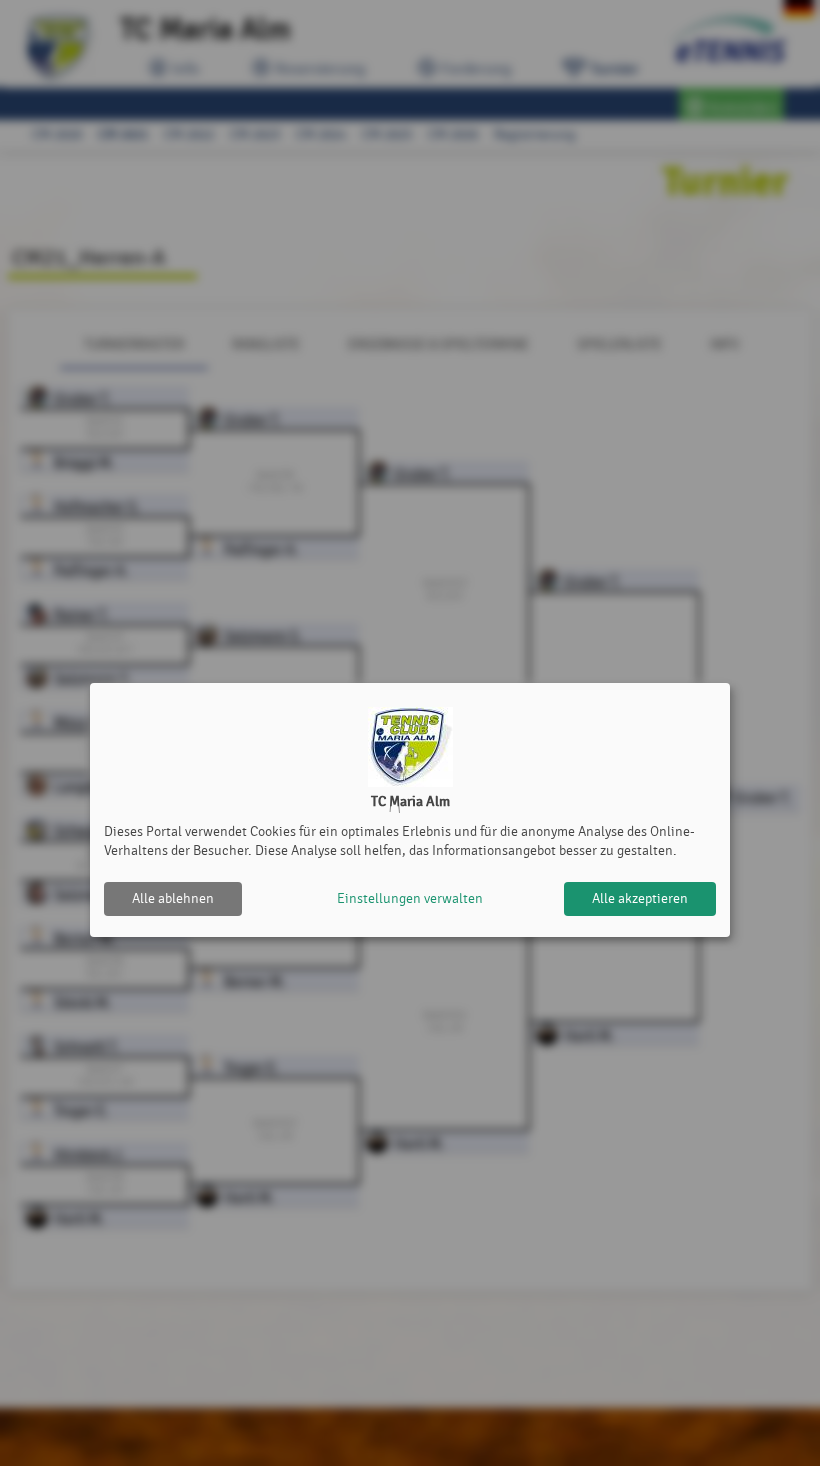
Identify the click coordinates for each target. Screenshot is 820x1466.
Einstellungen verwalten (410, 898)
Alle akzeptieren (640, 898)
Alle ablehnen (173, 898)
